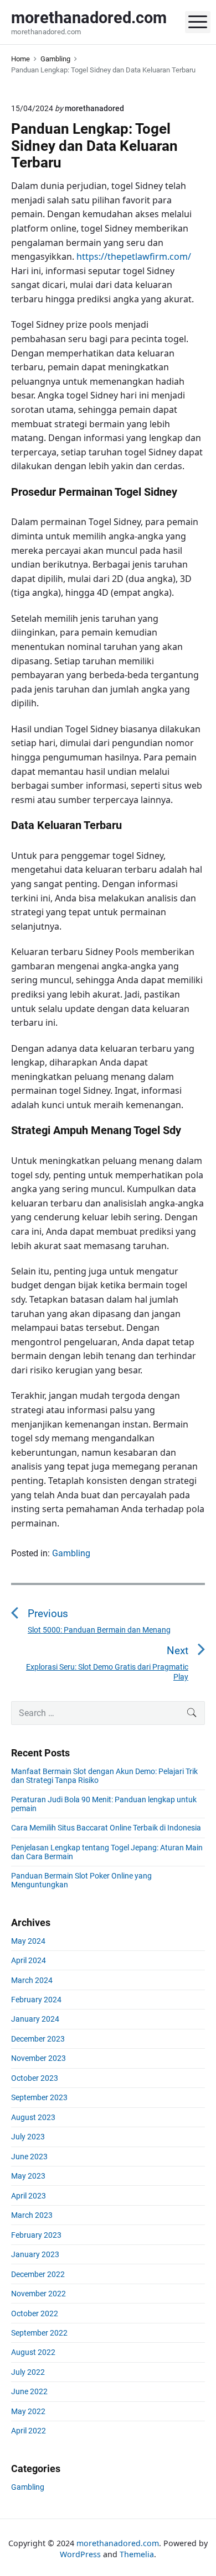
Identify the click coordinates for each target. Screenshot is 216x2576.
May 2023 (28, 2176)
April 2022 (29, 2431)
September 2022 (39, 2333)
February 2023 (36, 2235)
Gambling (71, 1553)
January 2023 (35, 2254)
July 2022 (28, 2372)
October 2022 (35, 2313)
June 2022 (29, 2391)
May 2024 (28, 1941)
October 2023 (35, 2078)
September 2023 (39, 2097)
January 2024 (35, 2019)
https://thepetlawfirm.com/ (134, 256)
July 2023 (28, 2137)
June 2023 (29, 2157)
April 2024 (29, 1960)
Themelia (137, 2554)
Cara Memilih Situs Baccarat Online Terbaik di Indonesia (106, 1828)
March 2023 (32, 2215)
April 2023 (29, 2196)
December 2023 (38, 2039)
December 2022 (38, 2274)
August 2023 (33, 2117)
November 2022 (38, 2294)
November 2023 (38, 2058)
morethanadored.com (118, 2543)
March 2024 (32, 1980)
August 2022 (33, 2352)
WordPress (80, 2554)
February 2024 (36, 2000)
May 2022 (28, 2411)
